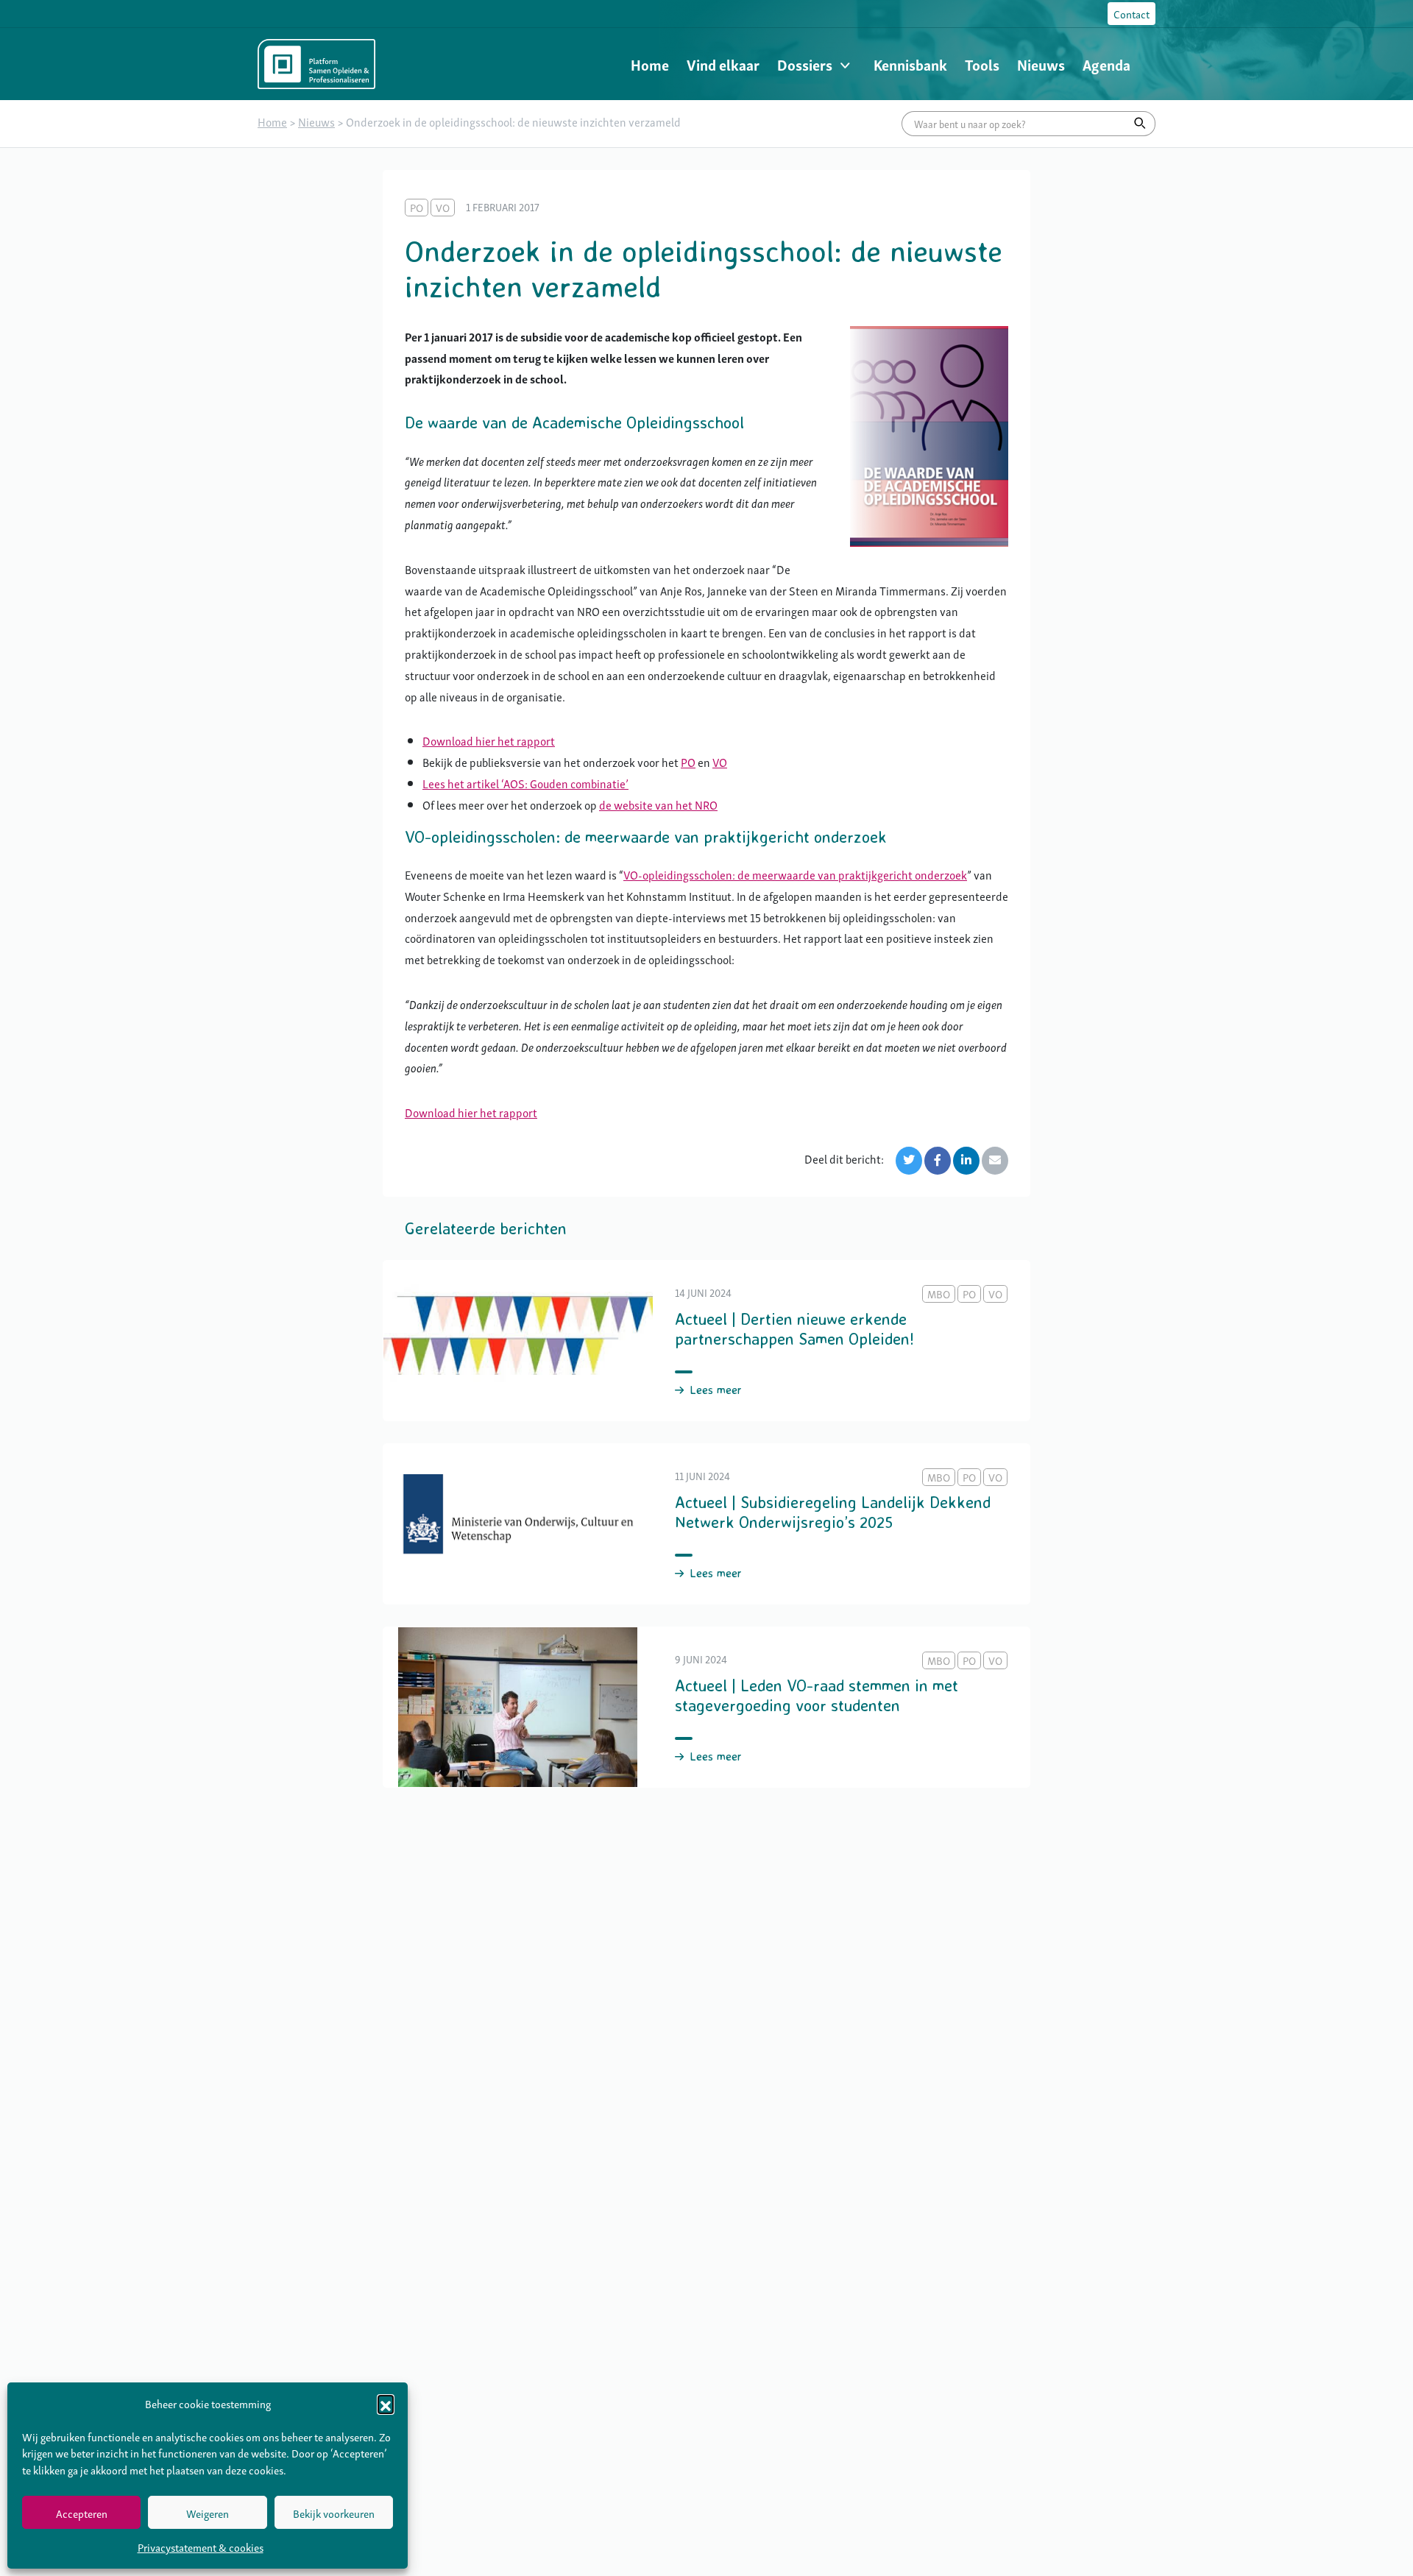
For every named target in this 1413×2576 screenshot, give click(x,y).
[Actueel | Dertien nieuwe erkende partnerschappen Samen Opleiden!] (706, 1341)
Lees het (445, 783)
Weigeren (208, 2513)
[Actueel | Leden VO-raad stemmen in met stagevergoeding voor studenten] (706, 1707)
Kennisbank (910, 64)
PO (688, 762)
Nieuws (1041, 64)
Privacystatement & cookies (201, 2547)
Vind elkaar (723, 64)
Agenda (1106, 64)
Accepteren (82, 2513)
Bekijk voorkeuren (334, 2513)
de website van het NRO (658, 804)
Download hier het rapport (489, 740)
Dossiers (805, 64)
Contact (1132, 13)
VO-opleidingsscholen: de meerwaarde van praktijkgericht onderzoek (795, 874)
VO (720, 762)
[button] (386, 2403)
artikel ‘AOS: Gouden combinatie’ (548, 783)
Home (650, 64)
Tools (982, 64)
